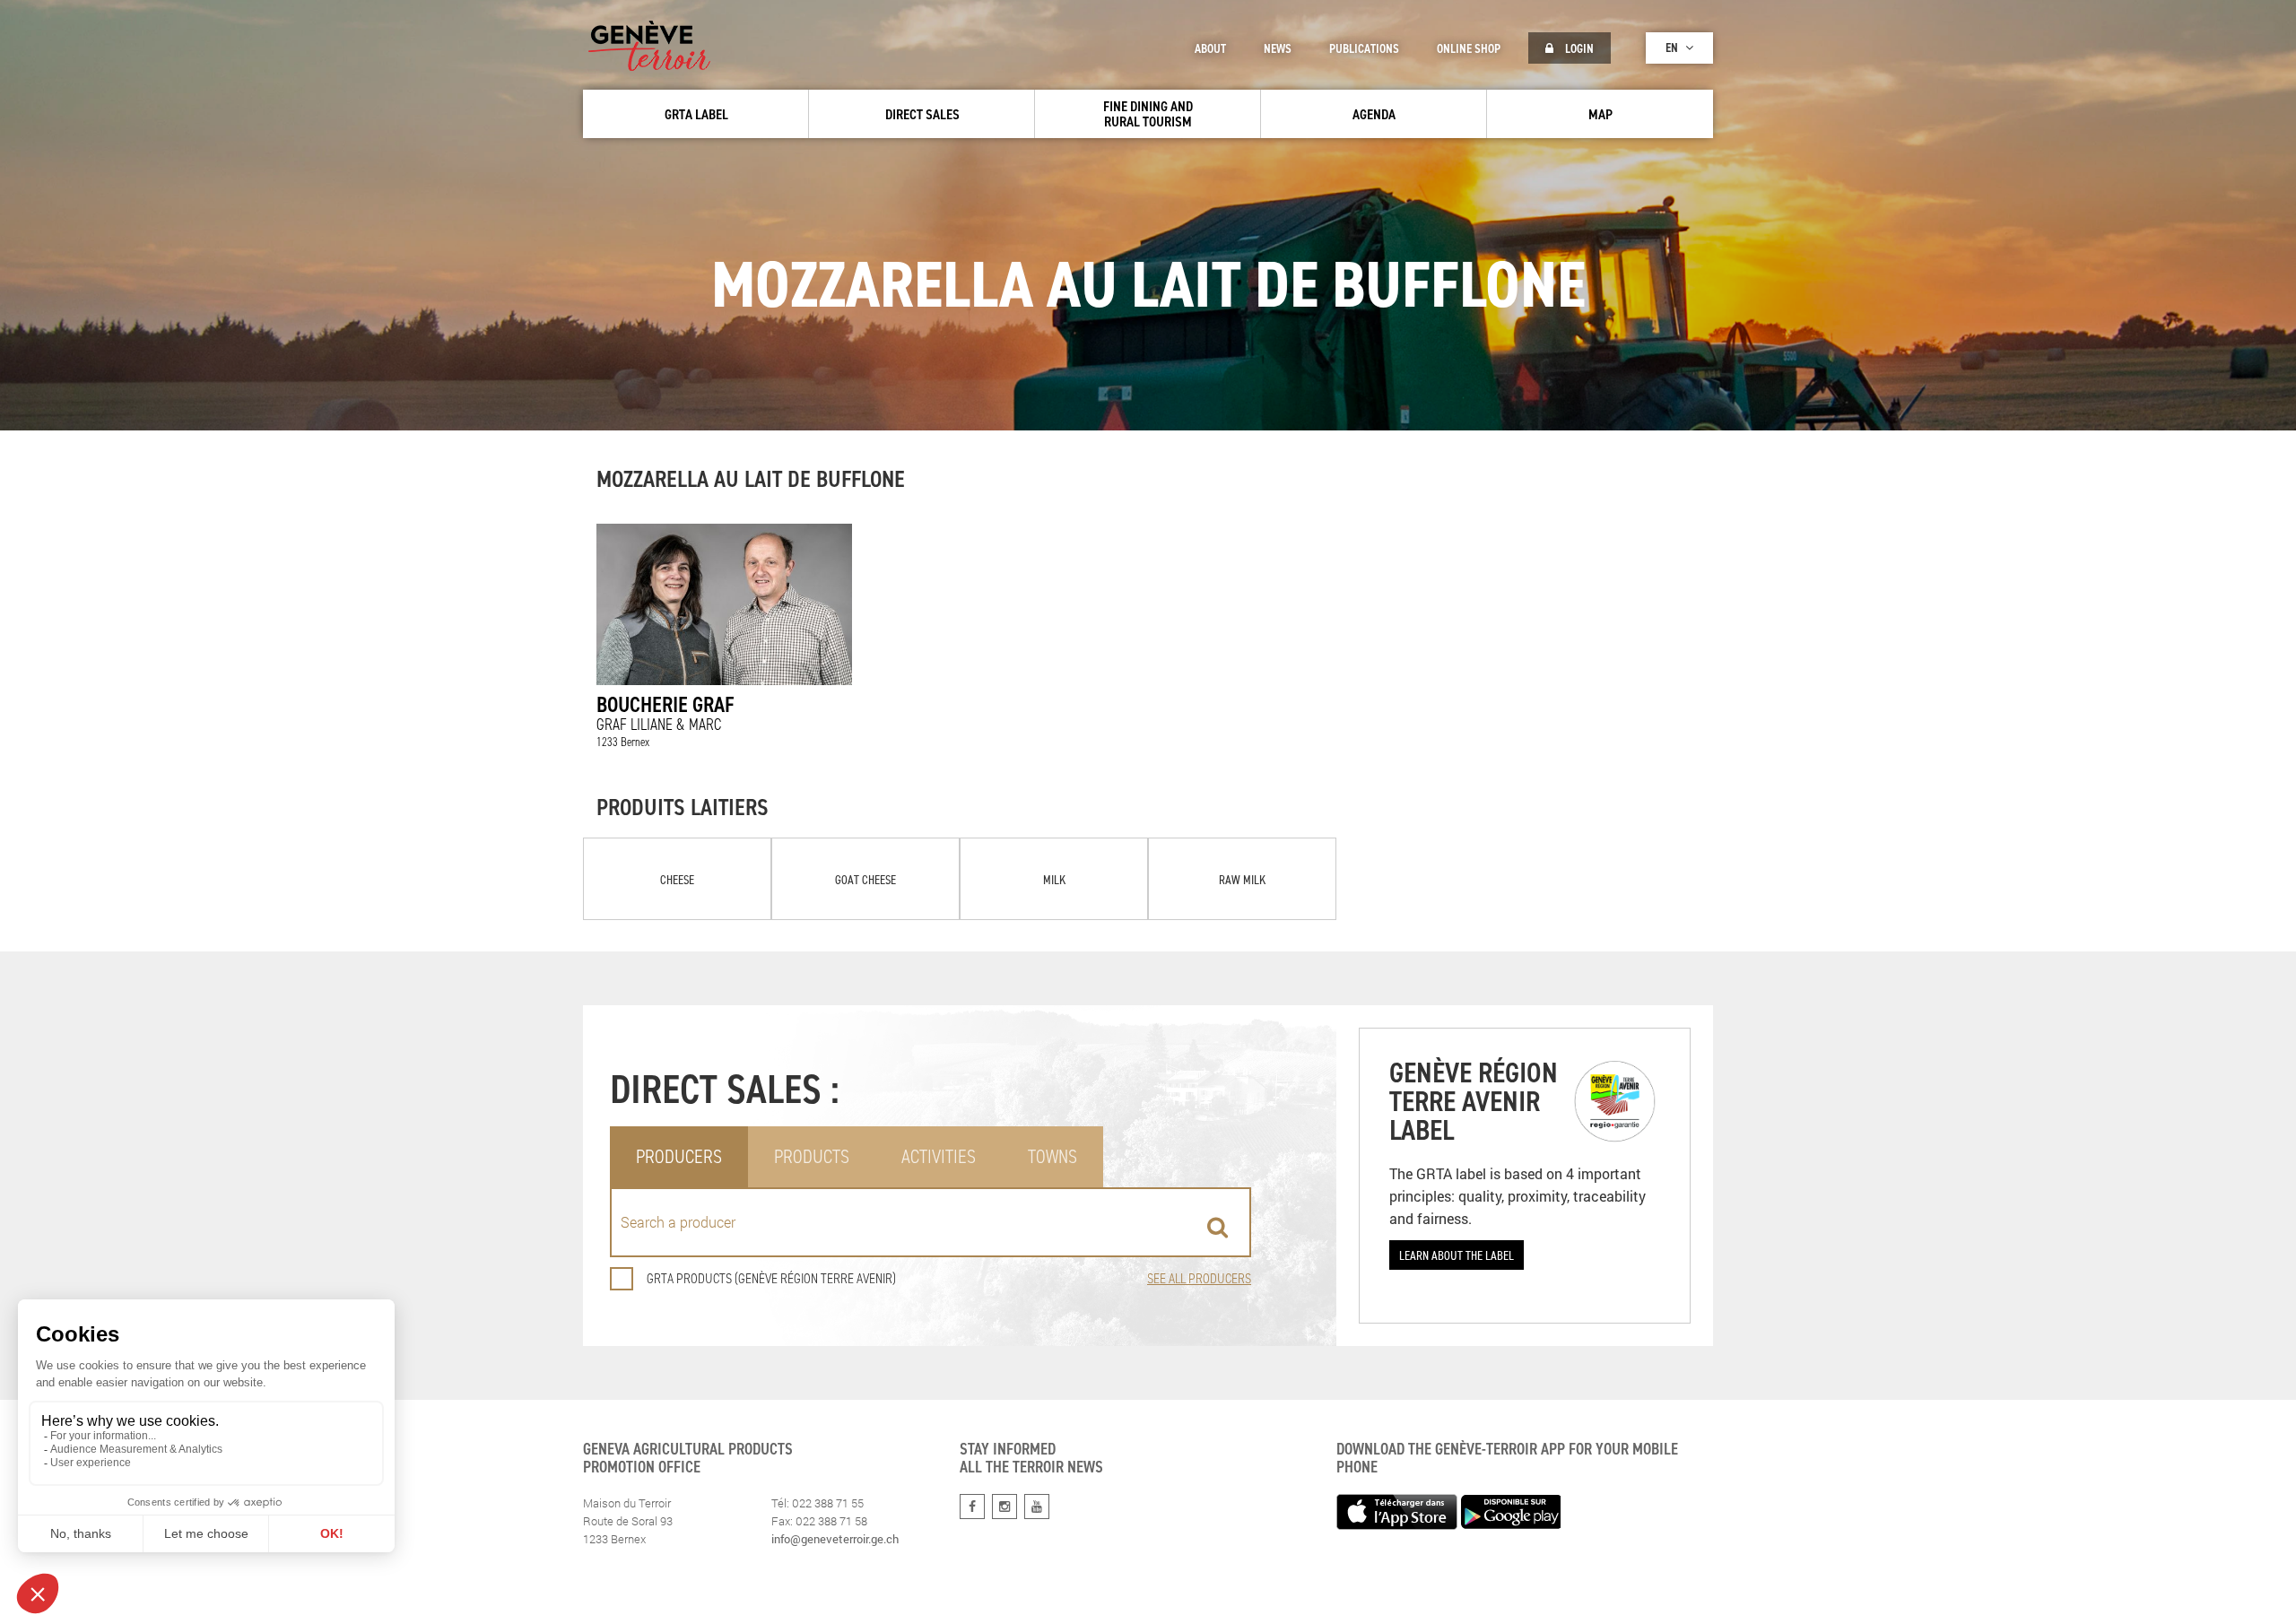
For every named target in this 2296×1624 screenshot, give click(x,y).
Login (1578, 48)
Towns (1052, 1156)
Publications (1364, 48)
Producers (679, 1156)
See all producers (1199, 1278)
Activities (939, 1156)
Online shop (1469, 48)
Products (812, 1156)
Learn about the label (1457, 1255)
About (1210, 48)
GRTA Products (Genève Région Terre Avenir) (771, 1278)
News (1278, 48)
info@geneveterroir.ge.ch (835, 1539)
